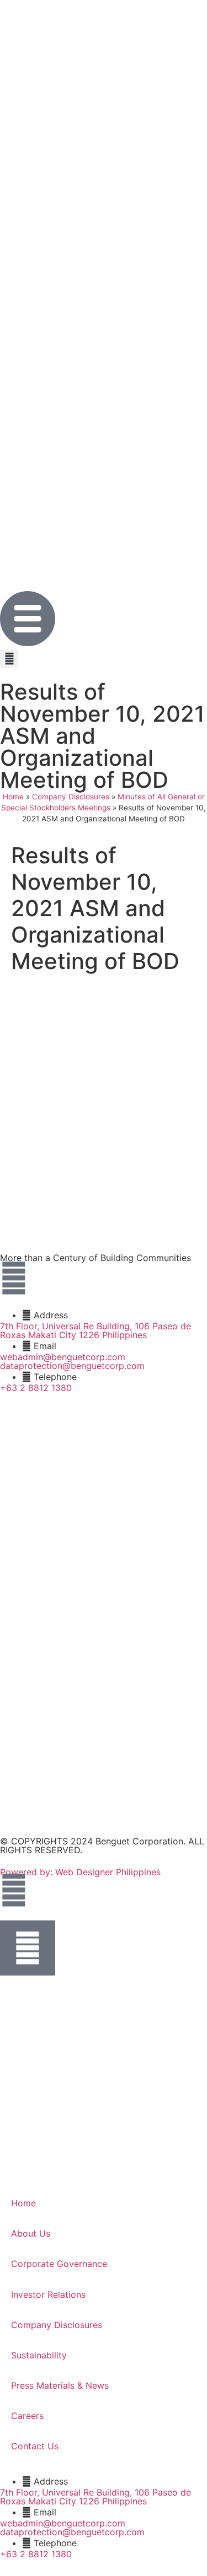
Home (13, 797)
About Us (31, 2233)
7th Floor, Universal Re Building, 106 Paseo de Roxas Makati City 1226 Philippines (95, 1330)
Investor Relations (48, 2294)
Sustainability (39, 2355)
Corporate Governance (59, 2264)
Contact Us (35, 2446)
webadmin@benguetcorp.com (63, 1357)
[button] (9, 659)
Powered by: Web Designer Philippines (80, 1872)
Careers (27, 2416)
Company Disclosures (71, 797)
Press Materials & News (60, 2385)
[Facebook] (14, 1278)
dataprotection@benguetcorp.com (72, 1366)
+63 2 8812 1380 (36, 1388)
